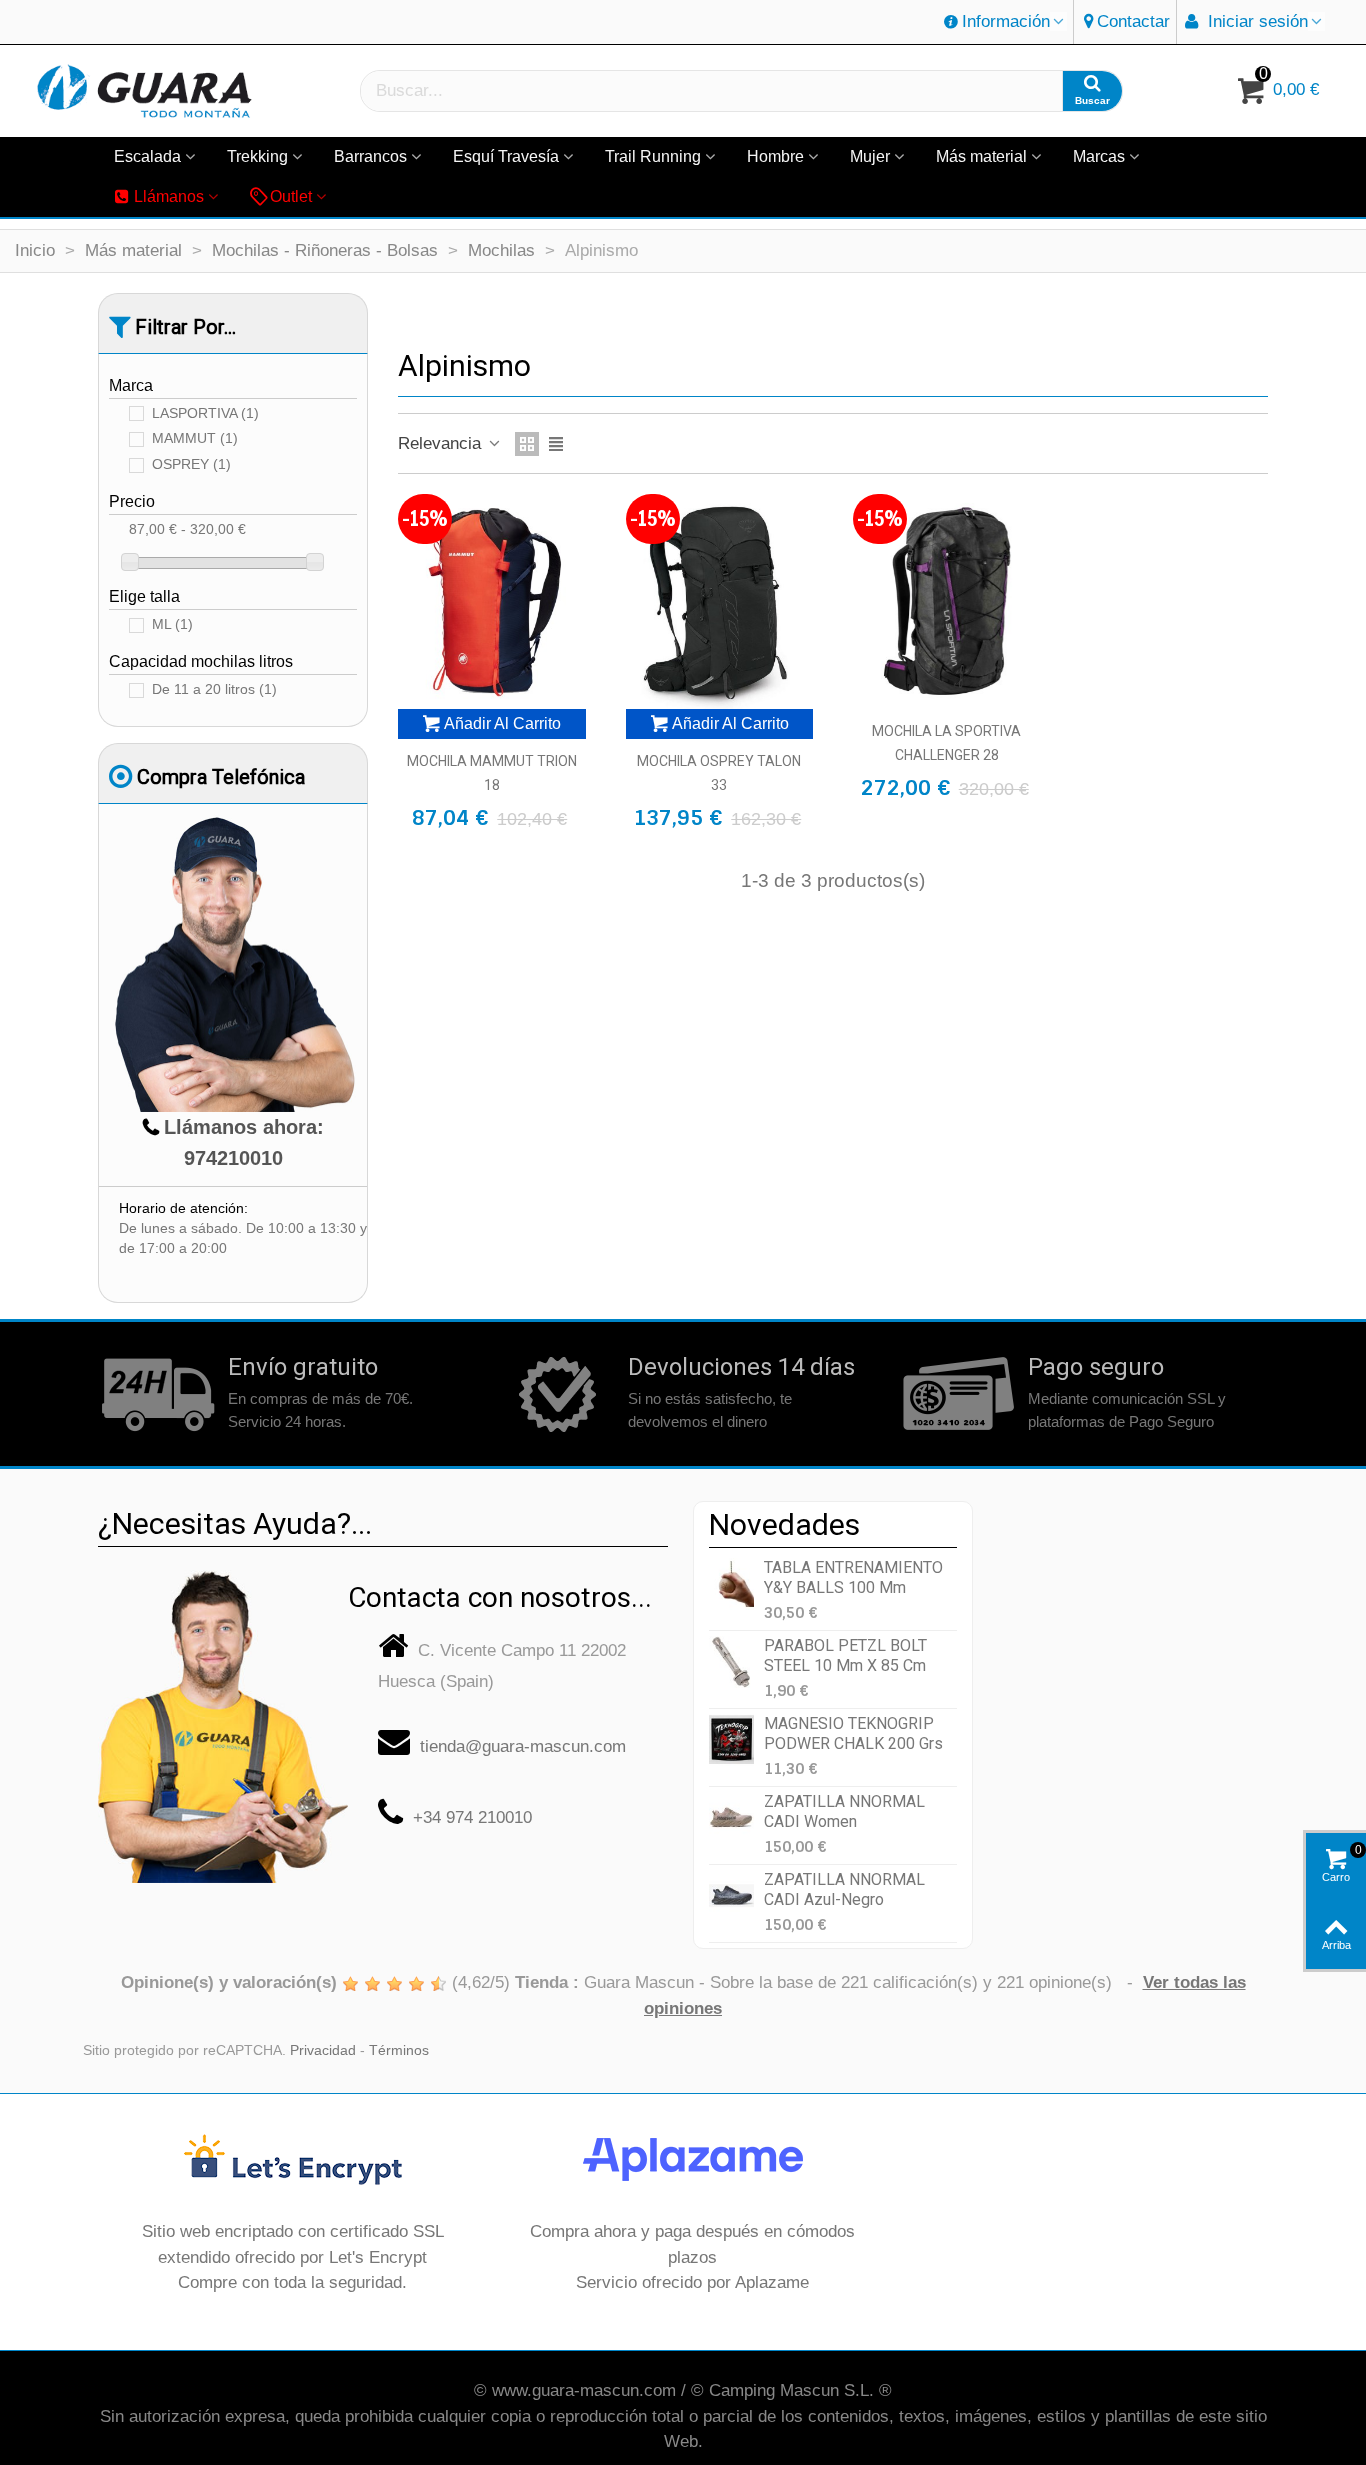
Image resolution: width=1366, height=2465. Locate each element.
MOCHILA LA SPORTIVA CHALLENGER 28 (946, 743)
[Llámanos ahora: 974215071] (223, 1719)
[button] (1005, 22)
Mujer (870, 156)
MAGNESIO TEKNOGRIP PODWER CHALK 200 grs (853, 1733)
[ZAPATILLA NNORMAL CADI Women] (731, 1817)
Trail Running (653, 156)
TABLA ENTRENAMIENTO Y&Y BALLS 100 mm (853, 1577)
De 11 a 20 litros (214, 689)
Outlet (291, 196)
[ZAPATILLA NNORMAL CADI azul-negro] (731, 1895)
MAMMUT (195, 438)
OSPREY (191, 464)
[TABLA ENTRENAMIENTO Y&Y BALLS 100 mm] (731, 1583)
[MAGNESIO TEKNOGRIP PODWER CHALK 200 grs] (731, 1739)
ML (172, 624)
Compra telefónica (221, 777)
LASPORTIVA (205, 413)
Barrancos (370, 156)
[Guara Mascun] (145, 91)
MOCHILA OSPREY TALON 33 (719, 773)
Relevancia (442, 443)
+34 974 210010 (472, 1817)
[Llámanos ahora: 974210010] (233, 963)
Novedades (784, 1524)
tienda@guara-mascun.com (523, 1746)
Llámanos (169, 196)
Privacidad (323, 2050)
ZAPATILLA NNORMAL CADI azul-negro (844, 1889)
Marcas (1099, 156)
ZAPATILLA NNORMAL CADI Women (844, 1811)
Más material (981, 156)
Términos (399, 2050)
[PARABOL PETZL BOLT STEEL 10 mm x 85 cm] (731, 1661)
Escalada (147, 156)
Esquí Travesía (506, 156)
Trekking (257, 156)
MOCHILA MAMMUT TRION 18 (492, 773)
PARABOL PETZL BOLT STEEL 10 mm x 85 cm (845, 1655)
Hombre (775, 156)
